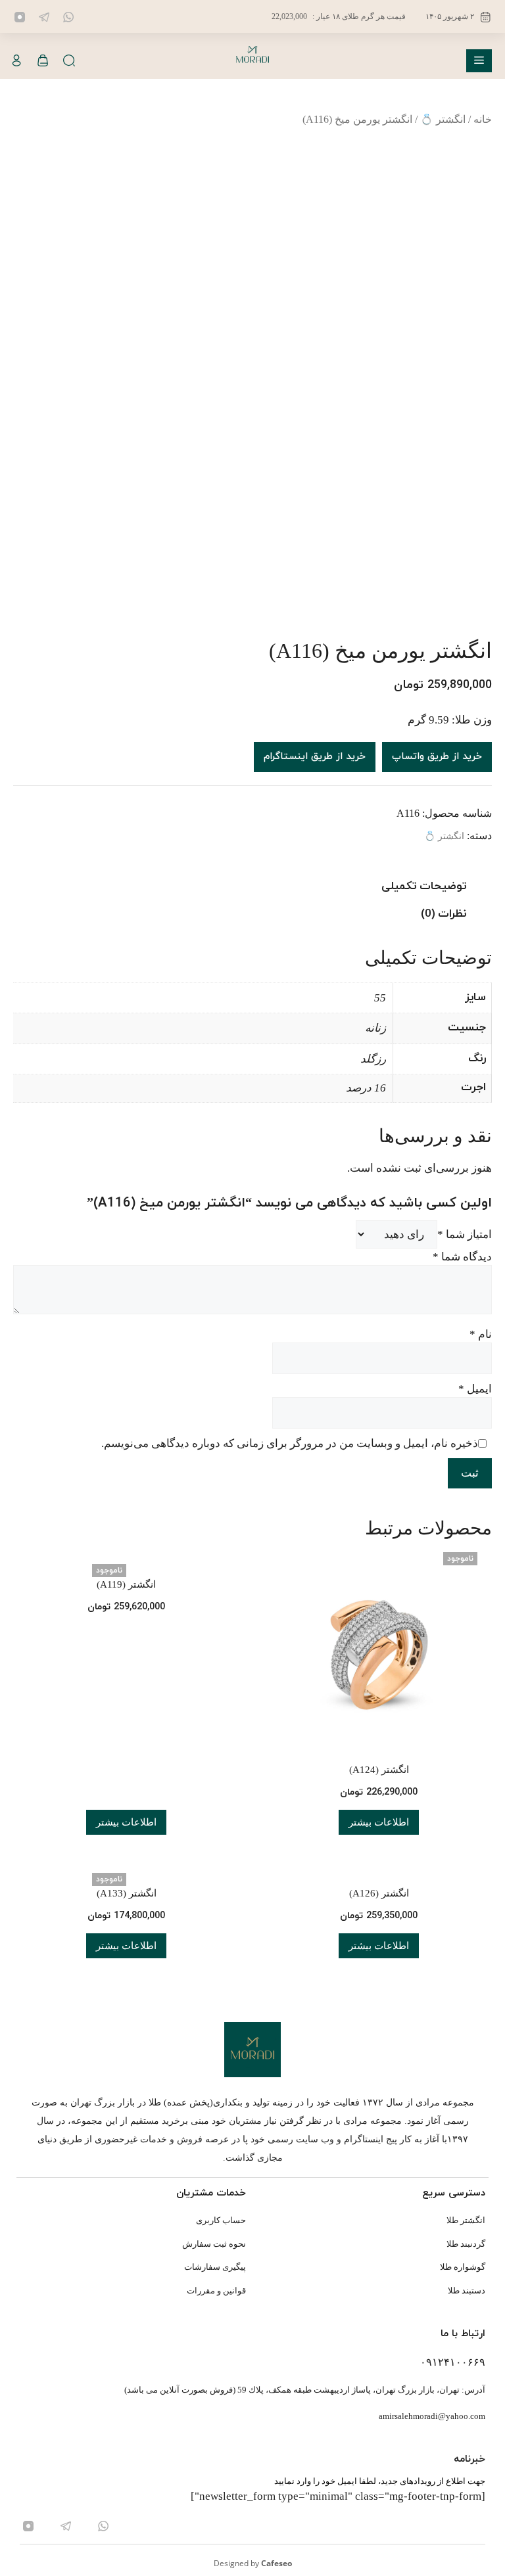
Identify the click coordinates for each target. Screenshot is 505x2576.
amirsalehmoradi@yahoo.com (432, 2416)
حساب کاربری (221, 2220)
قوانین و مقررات (216, 2290)
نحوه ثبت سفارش (214, 2244)
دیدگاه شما (462, 1257)
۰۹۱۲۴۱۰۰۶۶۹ (453, 2362)
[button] (69, 61)
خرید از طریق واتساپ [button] (437, 757)
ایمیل (475, 1389)
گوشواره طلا (463, 2267)
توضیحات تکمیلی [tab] (424, 886)
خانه (483, 119)
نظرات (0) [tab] (444, 914)
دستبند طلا (467, 2290)
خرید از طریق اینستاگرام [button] (315, 757)
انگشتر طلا (466, 2220)
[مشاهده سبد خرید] (43, 61)
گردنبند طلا (466, 2244)
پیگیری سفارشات (215, 2267)
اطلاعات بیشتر (379, 1822)
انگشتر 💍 (443, 119)
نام (481, 1334)
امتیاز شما (465, 1234)
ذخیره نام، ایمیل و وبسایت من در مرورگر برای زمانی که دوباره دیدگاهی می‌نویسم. (290, 1443)
